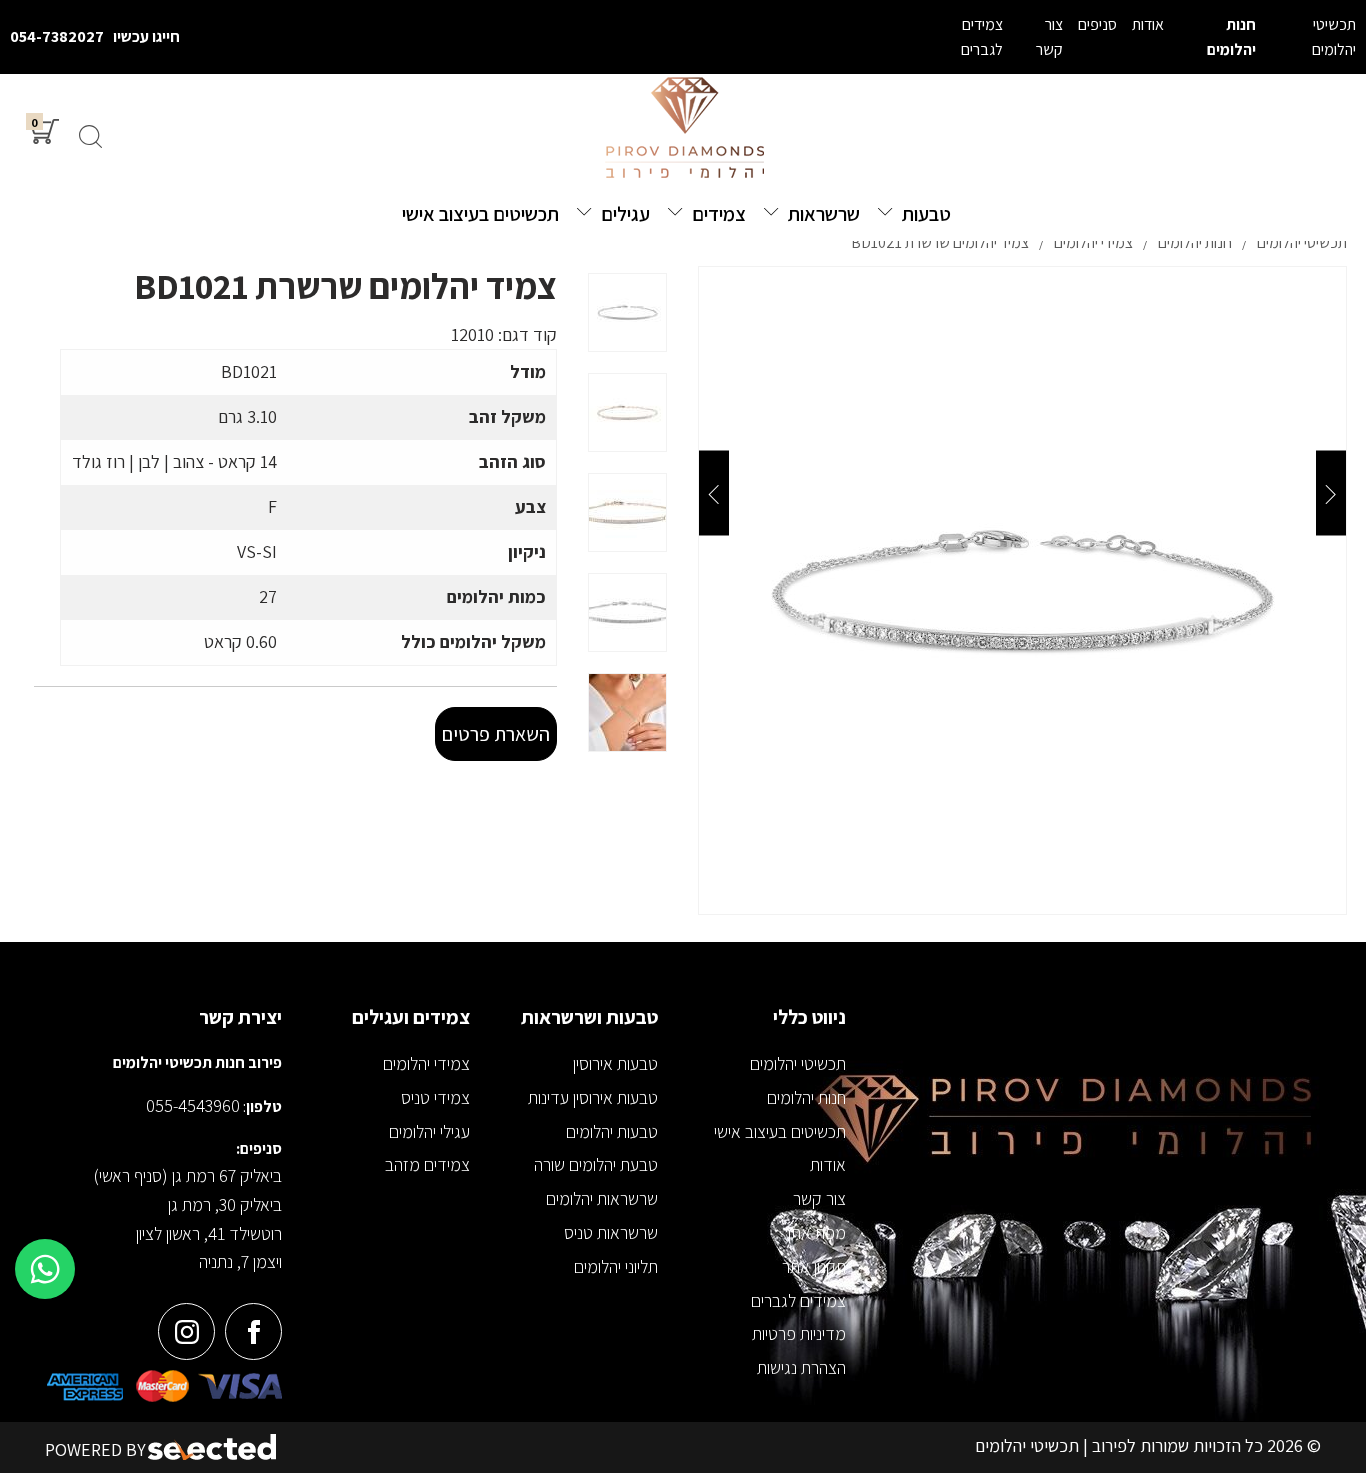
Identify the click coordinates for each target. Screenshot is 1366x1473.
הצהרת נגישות (801, 1367)
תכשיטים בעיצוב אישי (780, 1131)
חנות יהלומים (806, 1097)
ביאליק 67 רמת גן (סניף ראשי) (187, 1175)
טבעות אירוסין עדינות (593, 1097)
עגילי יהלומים (429, 1131)
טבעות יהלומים (612, 1131)
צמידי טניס (435, 1097)
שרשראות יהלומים (602, 1198)
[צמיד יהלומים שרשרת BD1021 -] (627, 312)
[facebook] (253, 1331)
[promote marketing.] (213, 1447)
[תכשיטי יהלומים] (683, 129)
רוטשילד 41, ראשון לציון (209, 1233)
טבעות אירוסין (615, 1063)
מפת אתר (814, 1232)
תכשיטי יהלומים (798, 1063)
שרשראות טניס (611, 1232)
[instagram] (186, 1331)
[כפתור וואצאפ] (45, 1269)
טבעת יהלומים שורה (596, 1164)
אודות (828, 1164)
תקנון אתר (814, 1266)
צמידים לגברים (798, 1300)
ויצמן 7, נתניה (240, 1261)
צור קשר (819, 1198)
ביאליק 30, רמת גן (225, 1204)
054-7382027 (57, 36)
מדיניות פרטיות (799, 1333)
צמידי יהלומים (426, 1063)
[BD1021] (1022, 590)
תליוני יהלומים (616, 1266)
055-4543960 (193, 1105)
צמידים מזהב (427, 1164)
